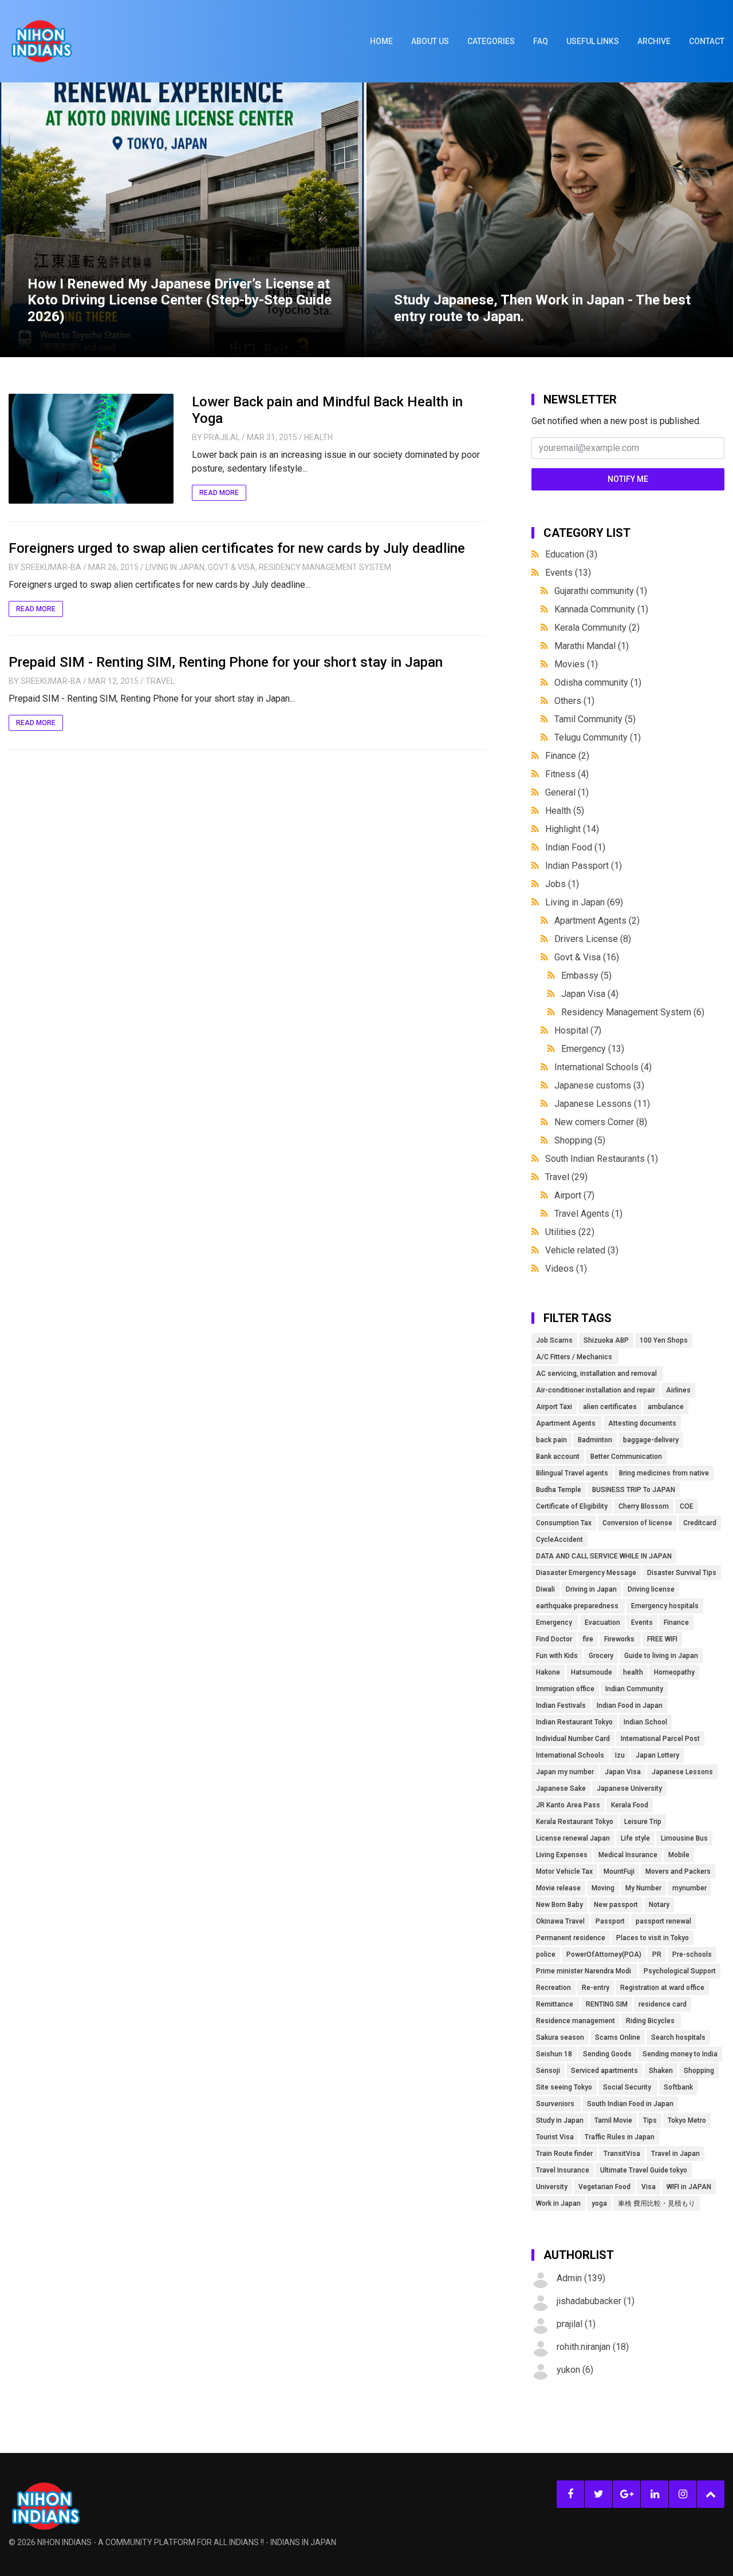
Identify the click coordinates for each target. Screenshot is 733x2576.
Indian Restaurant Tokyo (574, 1722)
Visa (649, 2187)
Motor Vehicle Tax (564, 1871)
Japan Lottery (657, 1755)
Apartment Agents (597, 921)
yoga (599, 2203)
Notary (659, 1905)
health (633, 1672)
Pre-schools (692, 1954)
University (552, 2187)
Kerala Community (597, 628)
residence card (663, 2004)
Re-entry (596, 1988)
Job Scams (554, 1340)
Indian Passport (584, 866)
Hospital (578, 1030)
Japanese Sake (561, 1788)
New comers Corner (601, 1122)
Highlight (572, 829)
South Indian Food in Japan (630, 2104)
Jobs (562, 884)
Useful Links (593, 41)
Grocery (601, 1656)
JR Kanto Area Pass (568, 1805)
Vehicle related (582, 1250)
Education (571, 554)
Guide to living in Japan (661, 1656)
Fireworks (620, 1639)
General (567, 792)
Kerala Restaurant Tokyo (575, 1822)
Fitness (567, 774)
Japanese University (629, 1788)
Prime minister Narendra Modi (584, 1971)
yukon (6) (575, 2370)
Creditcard (700, 1523)
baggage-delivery (651, 1440)
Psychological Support (680, 1971)
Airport (574, 1195)
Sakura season (560, 2037)
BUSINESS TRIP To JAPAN (634, 1490)
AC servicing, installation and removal (597, 1374)
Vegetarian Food (604, 2187)
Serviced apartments (604, 2071)
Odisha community (598, 682)
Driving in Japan (591, 1589)
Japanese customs (599, 1085)
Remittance (555, 2004)
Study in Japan (560, 2120)
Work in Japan (558, 2203)
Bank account (558, 1457)
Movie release (558, 1888)
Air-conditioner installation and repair (596, 1390)
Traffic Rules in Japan (620, 2137)
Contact (707, 41)
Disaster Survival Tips (682, 1573)
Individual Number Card (573, 1739)
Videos (566, 1269)
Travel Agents (588, 1214)
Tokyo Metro (687, 2120)
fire (588, 1639)
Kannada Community (601, 609)
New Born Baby (559, 1905)
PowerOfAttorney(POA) (604, 1954)
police (546, 1954)
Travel (160, 681)
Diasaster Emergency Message (586, 1573)
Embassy (586, 976)
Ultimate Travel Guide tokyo (644, 2170)
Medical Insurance (628, 1855)
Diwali (545, 1589)
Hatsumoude (592, 1672)
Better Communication (626, 1457)
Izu (620, 1755)
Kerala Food (630, 1805)
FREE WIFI (662, 1639)
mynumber (689, 1888)
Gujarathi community (601, 591)
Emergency (593, 1049)
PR (657, 1954)
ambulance (666, 1407)
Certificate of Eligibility (572, 1506)
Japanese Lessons (602, 1104)
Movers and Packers (678, 1871)
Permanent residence (571, 1938)
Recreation (553, 1988)
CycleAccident (559, 1540)
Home (381, 41)
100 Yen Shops (664, 1340)
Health (318, 437)
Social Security (628, 2087)
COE (687, 1506)
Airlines (678, 1390)
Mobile (679, 1855)
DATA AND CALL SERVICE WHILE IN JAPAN (604, 1556)
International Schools (603, 1067)
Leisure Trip (643, 1822)
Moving (603, 1888)
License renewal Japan (573, 1838)
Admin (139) (581, 2278)
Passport (610, 1921)
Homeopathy (674, 1672)
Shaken (661, 2071)
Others (574, 701)
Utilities (570, 1232)
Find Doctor (554, 1639)
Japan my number (565, 1772)
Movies (576, 664)
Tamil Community (595, 719)
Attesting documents (642, 1423)
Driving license (651, 1589)
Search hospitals (678, 2037)
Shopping (580, 1140)
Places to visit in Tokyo (653, 1938)
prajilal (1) (576, 2324)
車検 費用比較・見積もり (657, 2203)
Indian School (645, 1722)
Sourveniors (556, 2104)
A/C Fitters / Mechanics (575, 1357)
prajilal (222, 437)
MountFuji (619, 1871)
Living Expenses (562, 1855)
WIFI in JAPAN (689, 2187)
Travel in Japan (675, 2154)
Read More (219, 493)
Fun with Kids (557, 1656)
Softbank (678, 2087)
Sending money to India (680, 2054)
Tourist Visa (555, 2137)
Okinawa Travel (560, 1921)
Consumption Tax (564, 1523)
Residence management (576, 2021)
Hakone (548, 1672)
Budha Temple (559, 1490)
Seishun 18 (554, 2054)
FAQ (541, 41)
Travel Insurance (563, 2170)
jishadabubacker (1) (596, 2301)
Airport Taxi (554, 1407)
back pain (551, 1440)
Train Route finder (564, 2154)
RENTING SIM (607, 2004)
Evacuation (602, 1623)
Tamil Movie (613, 2120)
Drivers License (593, 939)
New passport (616, 1905)
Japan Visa (590, 994)
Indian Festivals (561, 1706)
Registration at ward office (662, 1988)
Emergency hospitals (665, 1606)
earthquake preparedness (578, 1606)
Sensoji (548, 2071)
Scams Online (618, 2037)
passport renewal (663, 1921)
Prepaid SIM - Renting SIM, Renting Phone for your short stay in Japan (226, 662)
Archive (654, 41)
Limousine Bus (684, 1838)
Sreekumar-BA (51, 567)
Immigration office (565, 1689)
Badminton (595, 1440)
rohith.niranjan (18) (593, 2347)
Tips (650, 2120)
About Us (430, 41)
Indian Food (575, 847)
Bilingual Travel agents (572, 1473)
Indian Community (634, 1689)
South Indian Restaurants (602, 1159)
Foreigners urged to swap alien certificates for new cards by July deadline (237, 548)
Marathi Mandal (592, 646)
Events (568, 573)
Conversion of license (637, 1523)
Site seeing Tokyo (564, 2087)
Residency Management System (325, 567)
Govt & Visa (232, 567)
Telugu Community (598, 737)
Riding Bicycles (651, 2021)
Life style (635, 1838)
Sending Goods (607, 2054)
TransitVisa (622, 2154)
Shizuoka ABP (606, 1340)
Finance (567, 756)
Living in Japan (175, 567)
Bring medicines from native (664, 1473)
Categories (491, 41)
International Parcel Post (660, 1739)
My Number (643, 1888)
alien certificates (610, 1407)
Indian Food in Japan (630, 1706)
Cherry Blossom (644, 1506)
